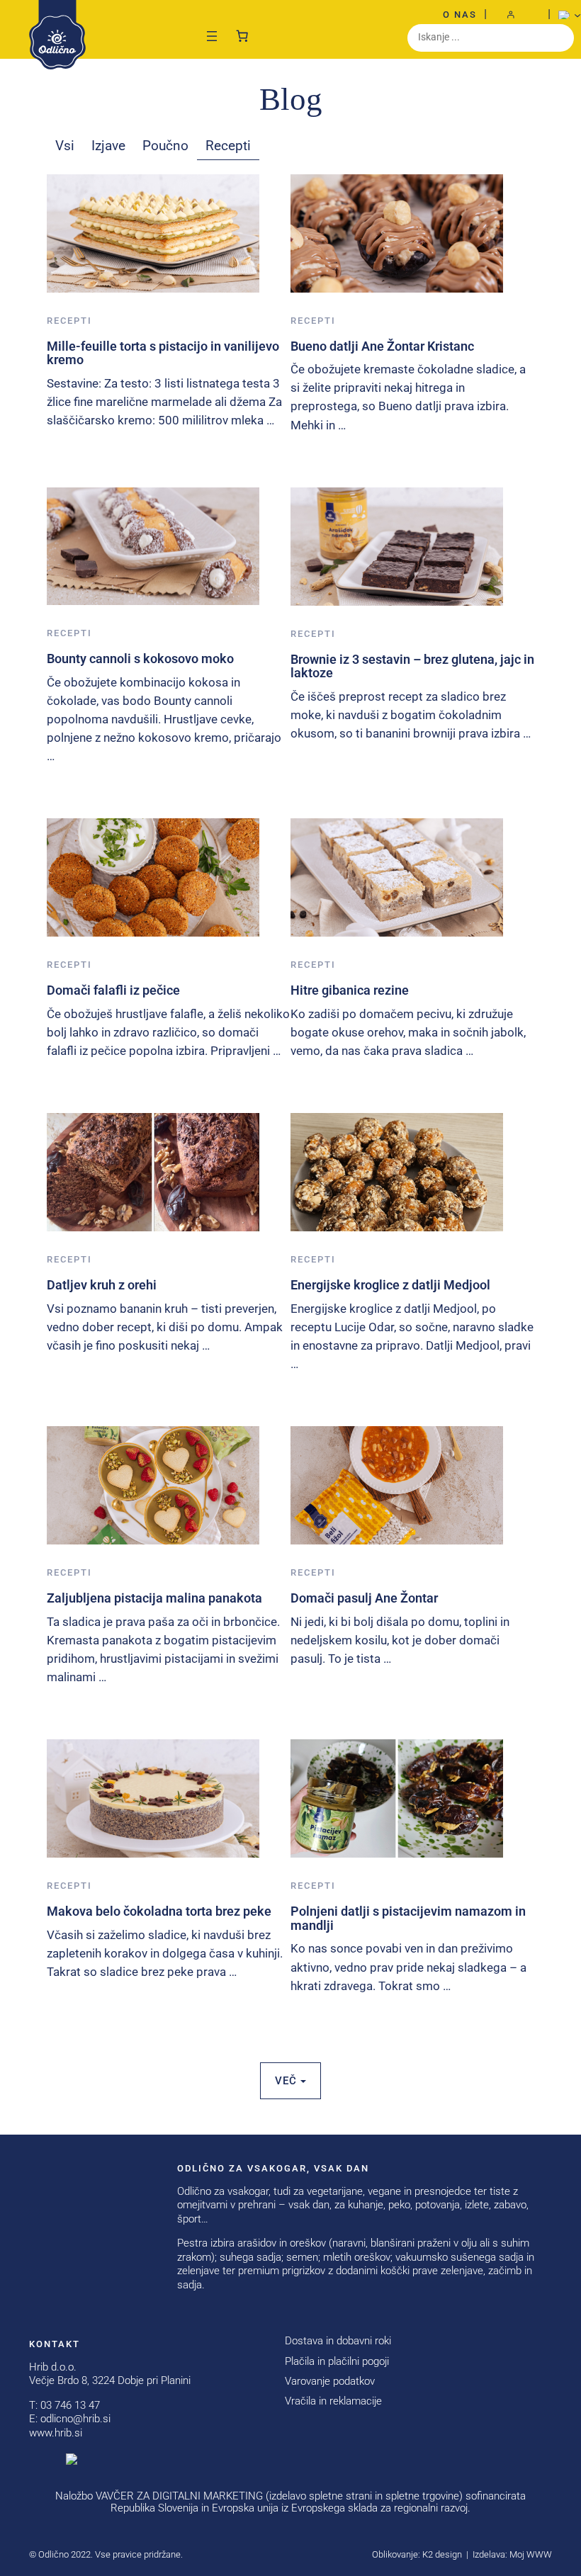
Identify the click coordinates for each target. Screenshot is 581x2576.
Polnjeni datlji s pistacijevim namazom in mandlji (408, 1918)
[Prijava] (517, 15)
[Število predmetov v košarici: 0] (242, 33)
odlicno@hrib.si (75, 2419)
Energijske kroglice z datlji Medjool (390, 1285)
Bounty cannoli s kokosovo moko (140, 659)
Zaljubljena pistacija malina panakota (154, 1598)
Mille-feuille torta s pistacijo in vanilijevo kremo (163, 353)
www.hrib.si (56, 2433)
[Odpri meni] (212, 36)
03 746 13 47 (70, 2405)
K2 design (442, 2554)
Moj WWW (531, 2554)
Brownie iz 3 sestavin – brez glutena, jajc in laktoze (412, 666)
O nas (460, 15)
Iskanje (560, 38)
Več (288, 2081)
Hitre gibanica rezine (350, 990)
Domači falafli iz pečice (113, 990)
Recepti (69, 321)
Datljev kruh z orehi (102, 1285)
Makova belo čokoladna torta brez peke (159, 1911)
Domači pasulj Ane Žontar (364, 1598)
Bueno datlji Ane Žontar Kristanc (382, 346)
